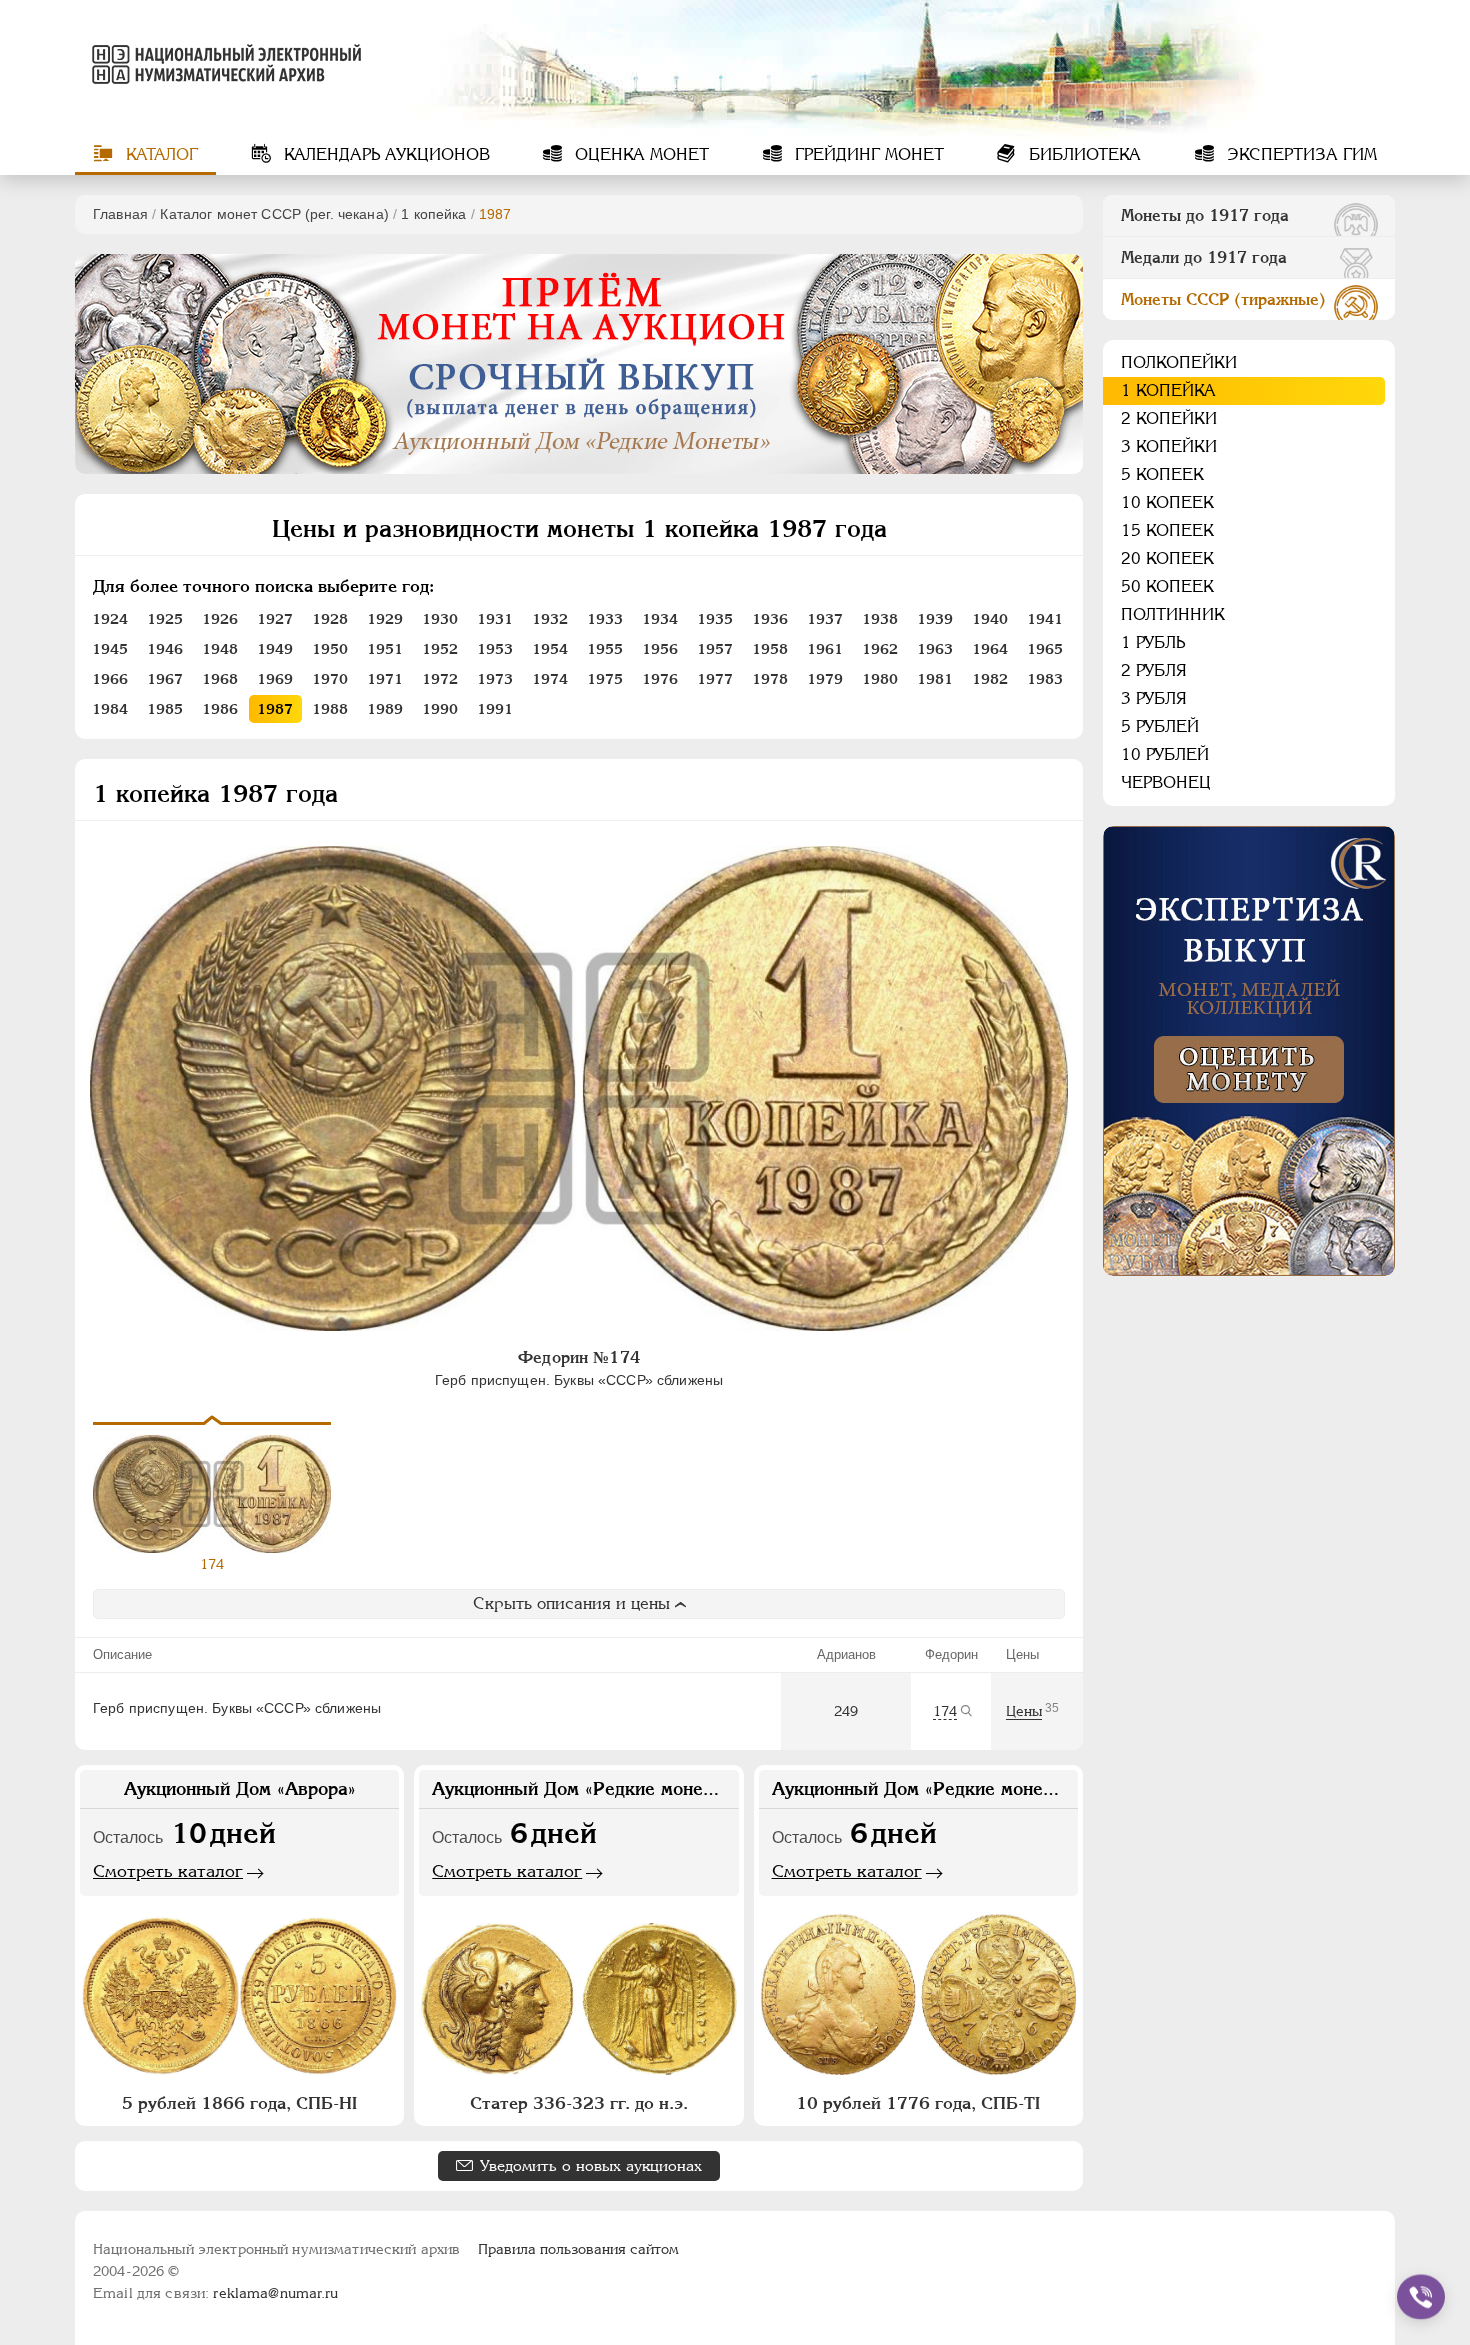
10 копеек (1167, 502)
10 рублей (1165, 754)
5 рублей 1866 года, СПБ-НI (239, 2103)
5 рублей (1160, 726)
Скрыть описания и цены (571, 1603)
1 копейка (433, 214)
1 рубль (1153, 642)
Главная (120, 214)
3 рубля (1154, 698)
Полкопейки (1179, 362)
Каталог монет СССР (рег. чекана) (274, 214)
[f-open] (1421, 2297)
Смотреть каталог (168, 1871)
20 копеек (1167, 558)
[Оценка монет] (1249, 1051)
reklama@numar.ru (275, 2293)
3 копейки (1169, 446)
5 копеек (1162, 474)
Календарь (384, 154)
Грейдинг (867, 154)
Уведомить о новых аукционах (591, 2165)
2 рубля (1154, 670)
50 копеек (1167, 586)
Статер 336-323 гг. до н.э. (579, 2103)
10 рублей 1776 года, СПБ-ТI (918, 2103)
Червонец (1166, 782)
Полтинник (1173, 614)
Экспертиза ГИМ (1299, 154)
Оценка (639, 154)
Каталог (159, 154)
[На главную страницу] (223, 64)
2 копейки (1169, 418)
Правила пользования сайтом (578, 2249)
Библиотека (1082, 154)
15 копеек (1167, 530)
